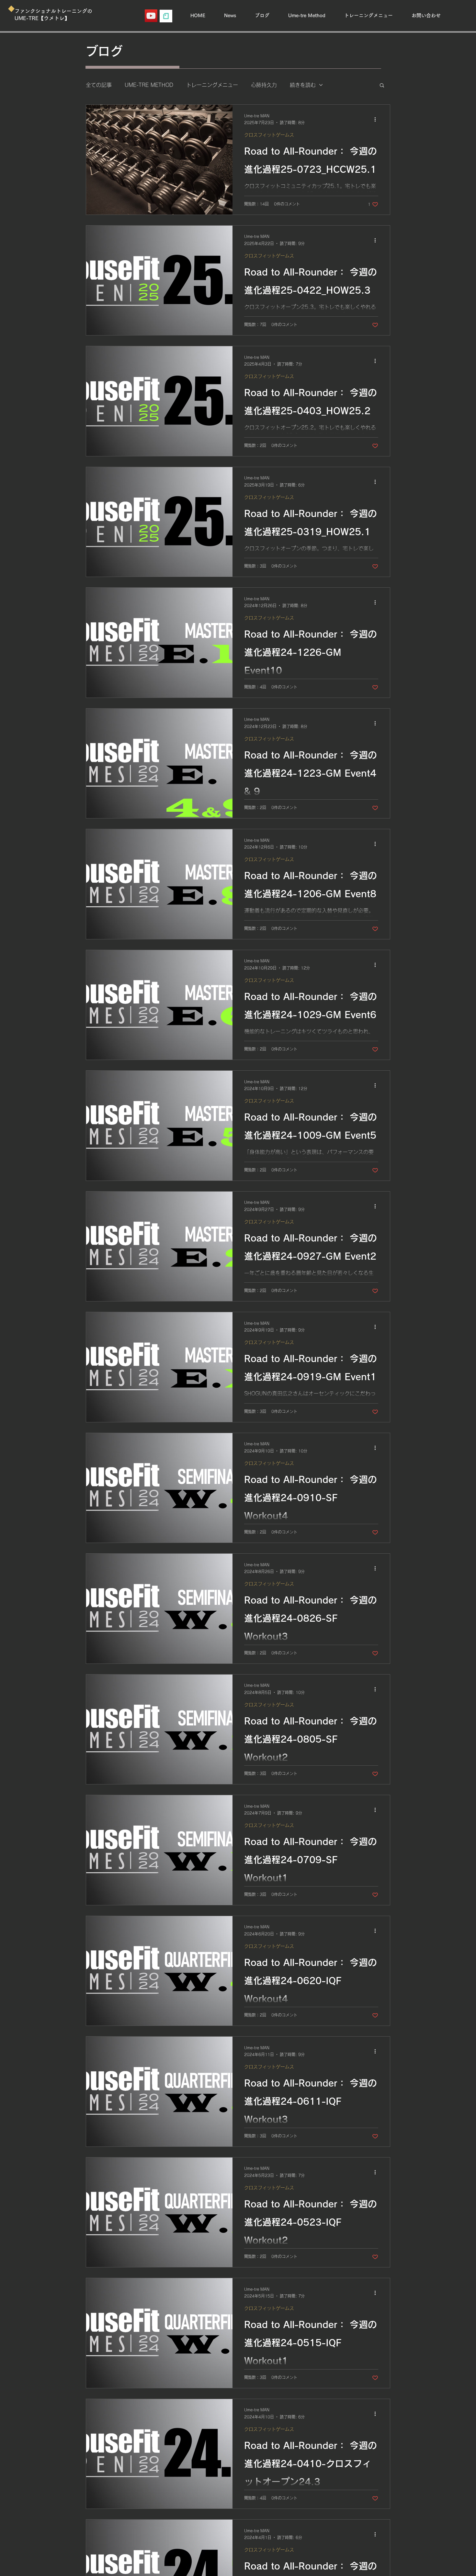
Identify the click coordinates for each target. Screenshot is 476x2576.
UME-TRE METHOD (149, 85)
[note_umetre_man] (166, 16)
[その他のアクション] (377, 120)
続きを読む (303, 85)
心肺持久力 (264, 85)
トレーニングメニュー (212, 85)
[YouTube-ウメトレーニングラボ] (151, 16)
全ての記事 (99, 85)
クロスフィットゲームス (269, 135)
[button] (382, 86)
